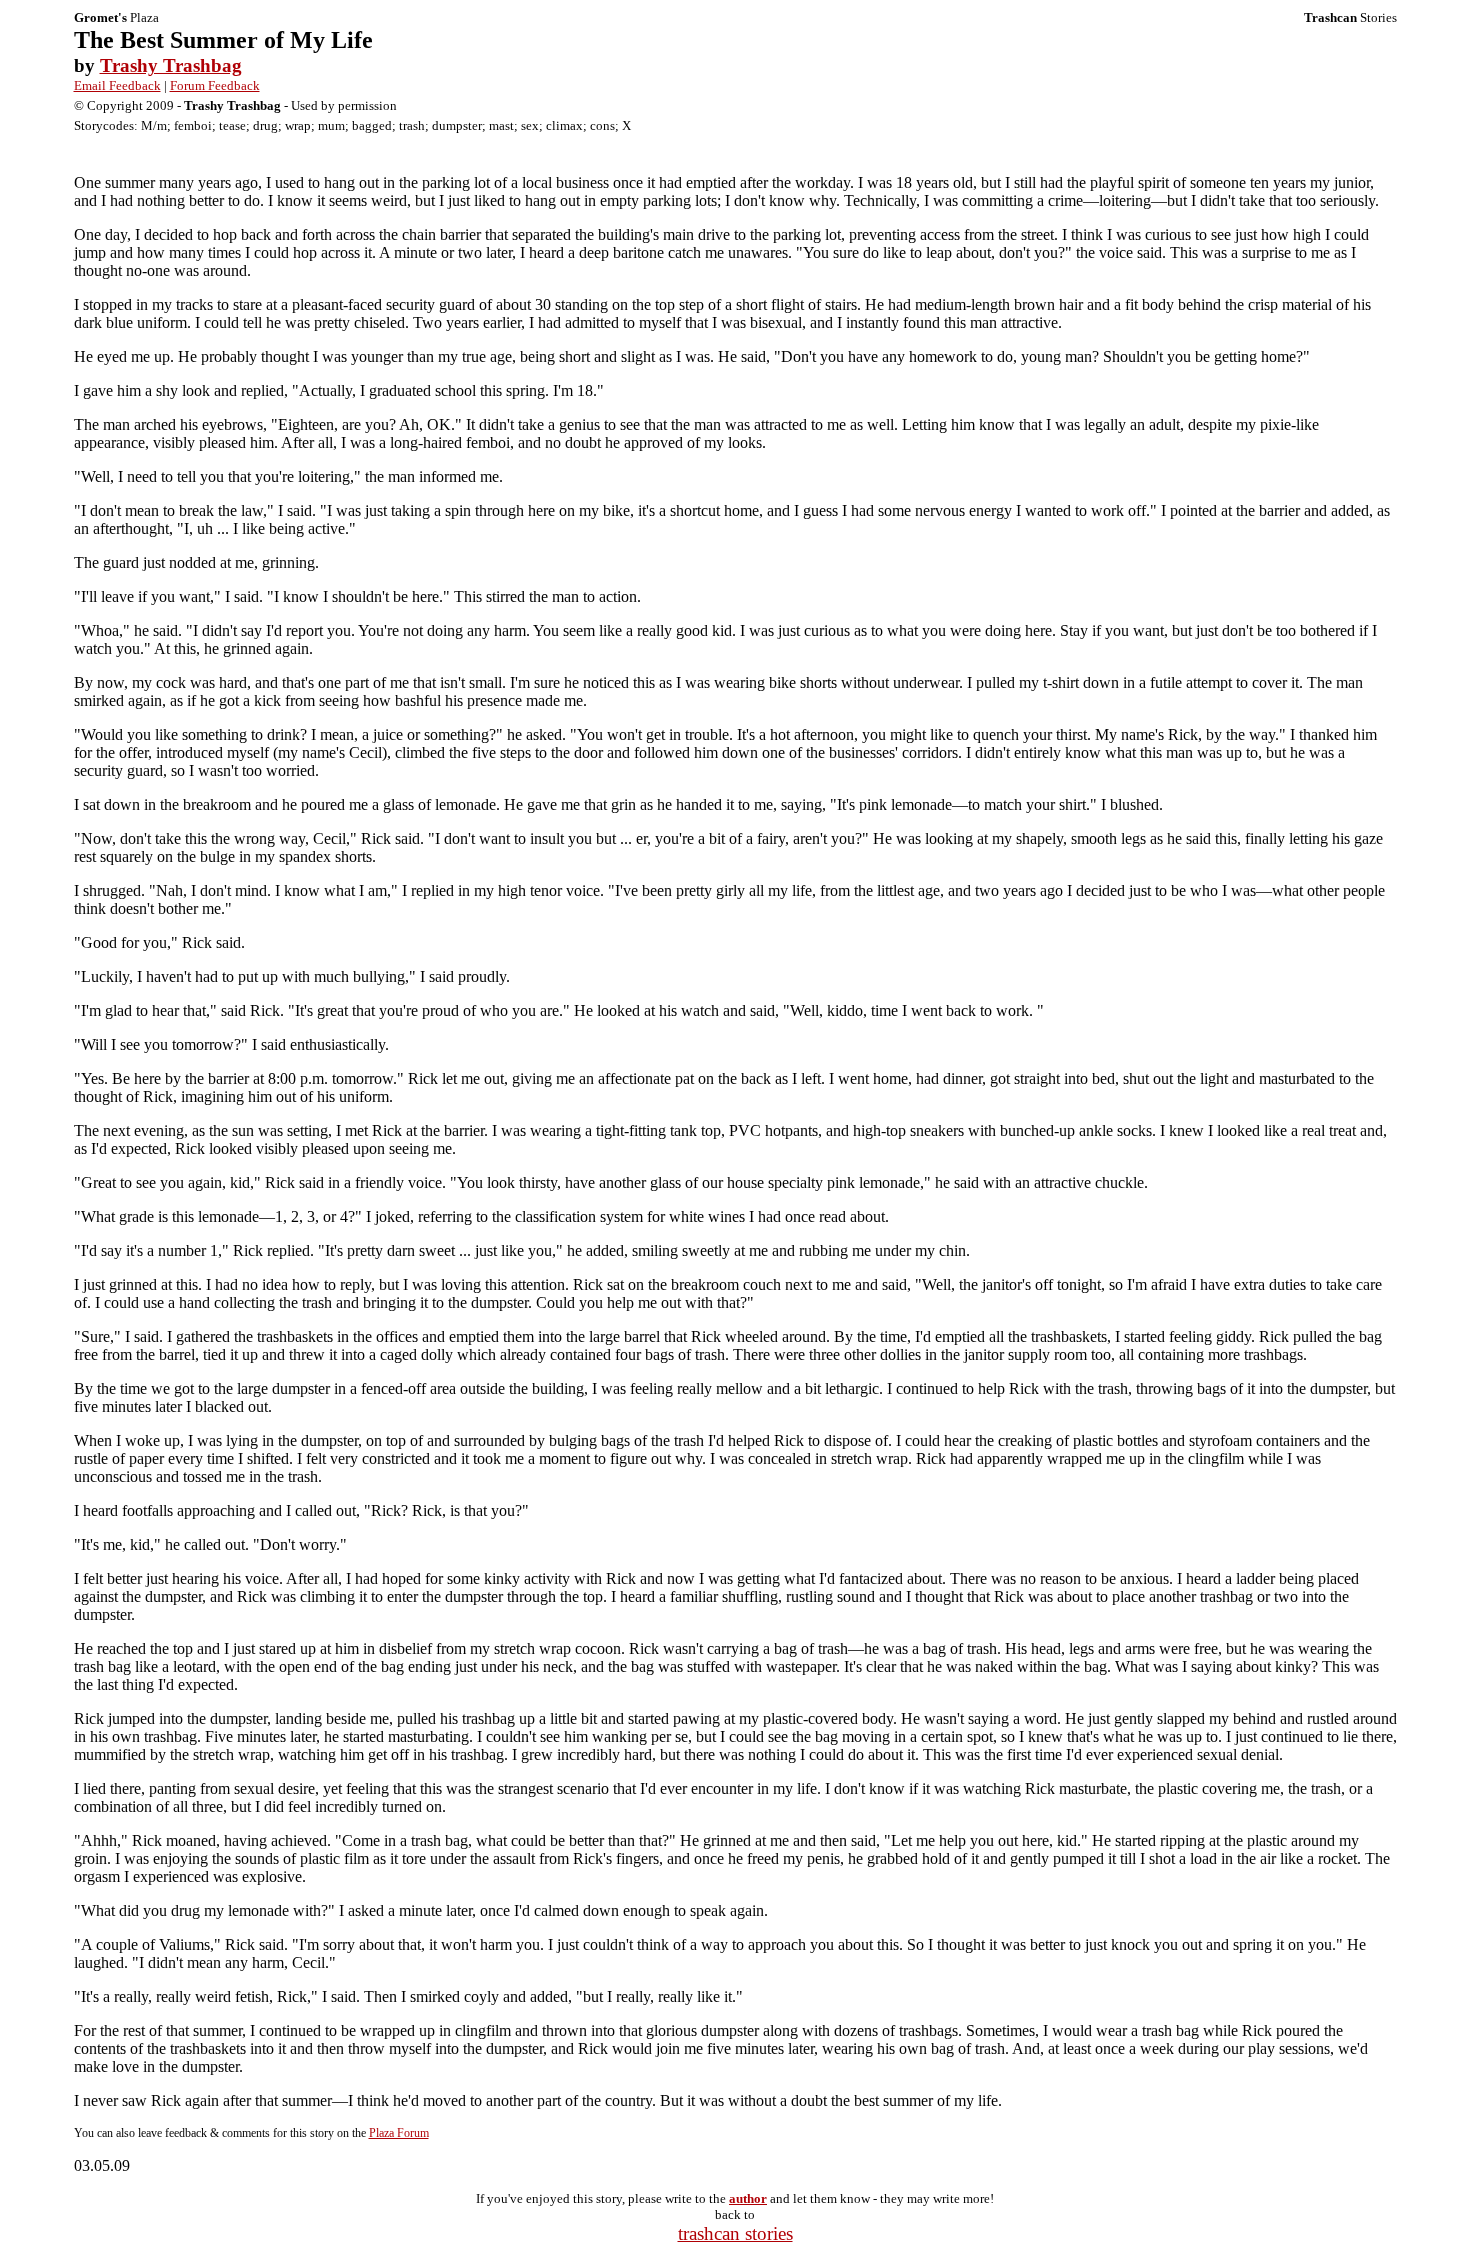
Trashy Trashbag (171, 65)
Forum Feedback (215, 85)
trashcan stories (735, 2233)
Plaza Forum (399, 2133)
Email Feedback (117, 85)
